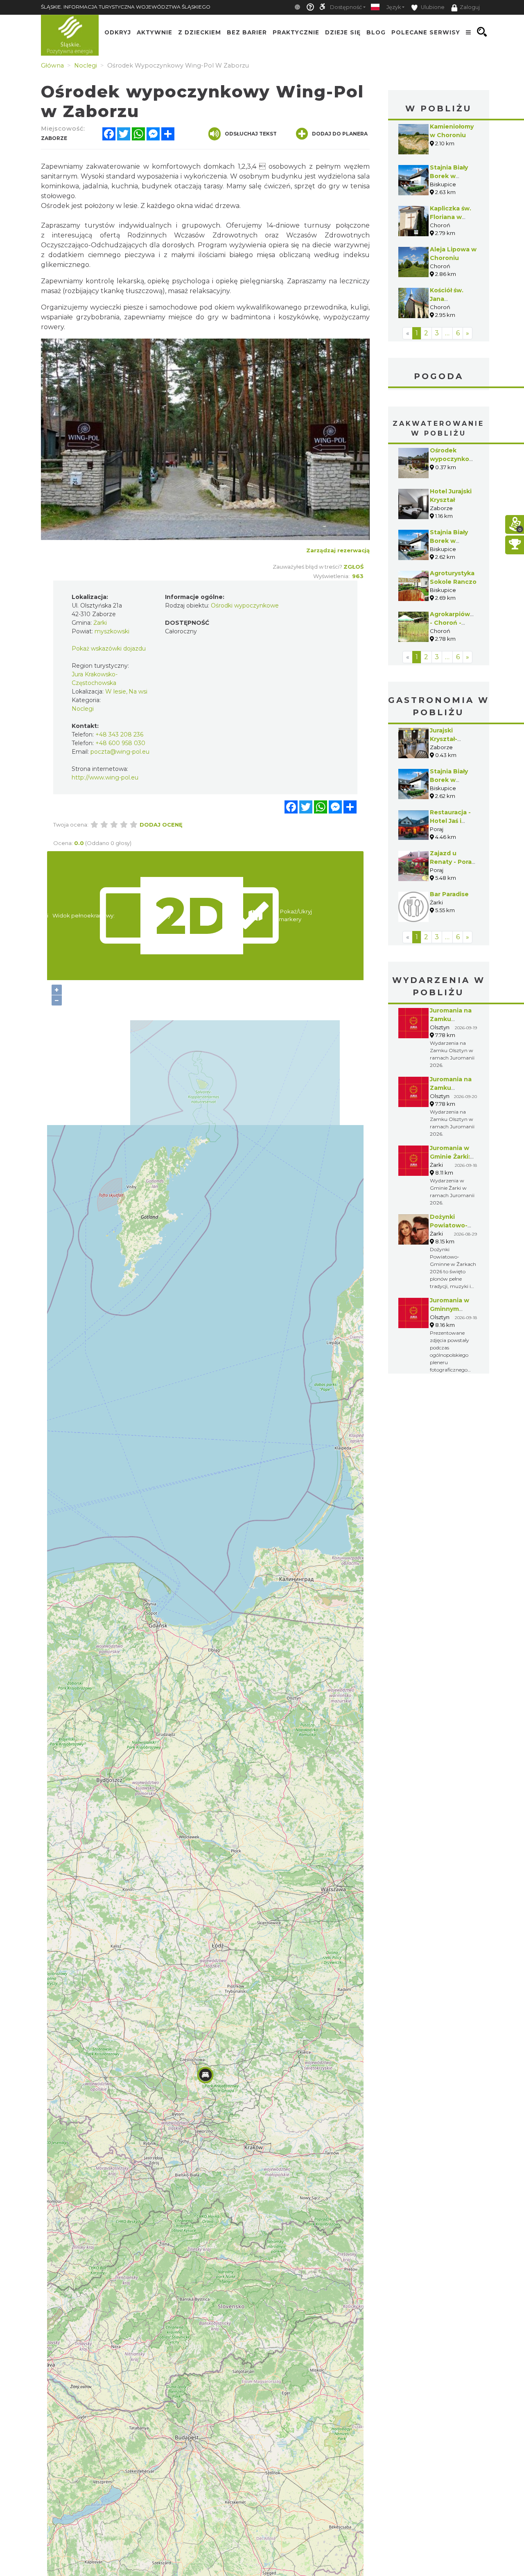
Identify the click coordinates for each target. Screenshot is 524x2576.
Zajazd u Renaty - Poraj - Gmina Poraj (452, 862)
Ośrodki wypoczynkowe (245, 606)
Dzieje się (343, 32)
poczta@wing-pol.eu (120, 752)
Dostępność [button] (346, 7)
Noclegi (83, 709)
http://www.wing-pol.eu (105, 777)
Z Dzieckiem (200, 32)
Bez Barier (247, 32)
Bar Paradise (449, 894)
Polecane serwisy (426, 32)
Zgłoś (353, 567)
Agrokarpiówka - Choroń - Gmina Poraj (454, 623)
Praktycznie (296, 32)
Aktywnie (155, 32)
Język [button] (394, 7)
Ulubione (432, 7)
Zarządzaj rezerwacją (338, 550)
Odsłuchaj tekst (251, 134)
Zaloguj (470, 7)
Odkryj (118, 32)
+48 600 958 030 (120, 743)
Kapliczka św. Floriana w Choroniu (451, 217)
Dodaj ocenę (161, 825)
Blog (376, 32)
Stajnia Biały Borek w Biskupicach (449, 176)
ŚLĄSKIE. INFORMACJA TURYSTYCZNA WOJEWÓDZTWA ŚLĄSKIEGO (126, 7)
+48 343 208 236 (119, 734)
